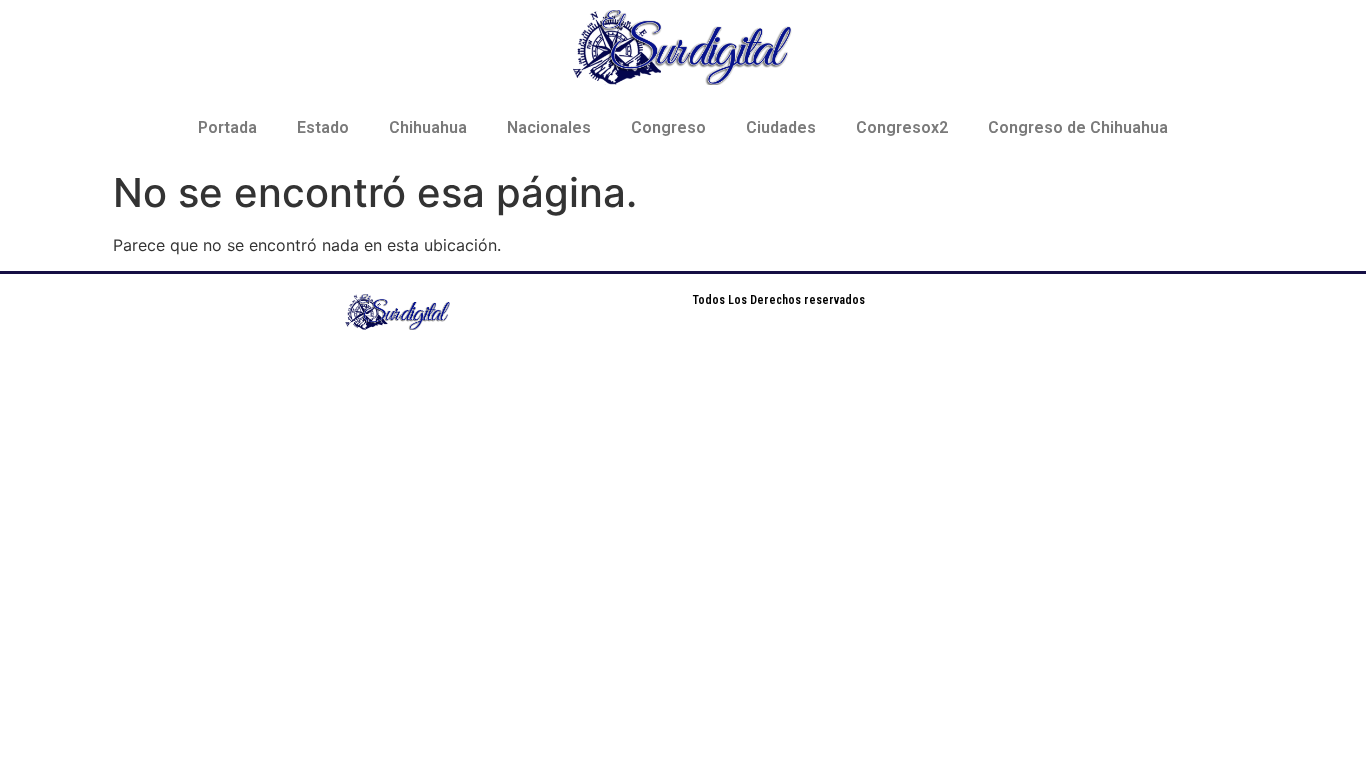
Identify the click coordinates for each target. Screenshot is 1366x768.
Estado (323, 127)
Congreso (668, 127)
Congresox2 (902, 127)
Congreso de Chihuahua (1078, 127)
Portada (227, 127)
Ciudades (781, 127)
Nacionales (549, 127)
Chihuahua (428, 127)
